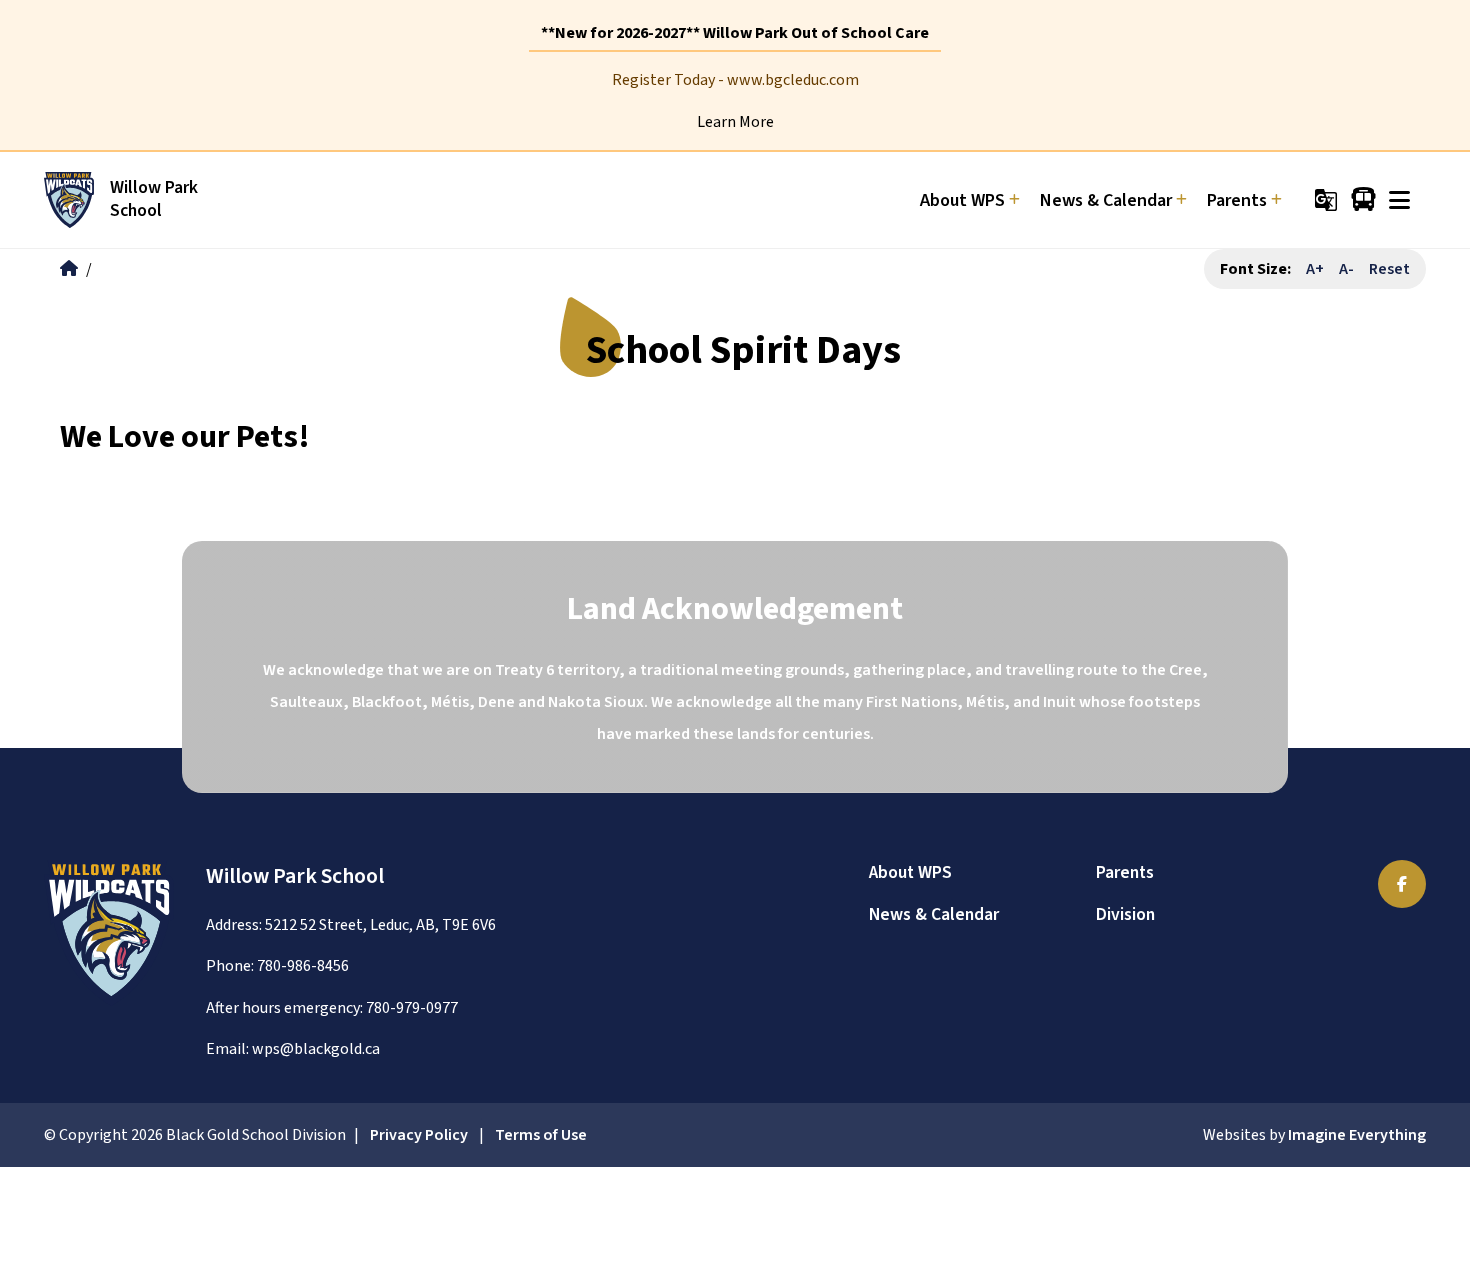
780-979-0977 (412, 1008)
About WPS (910, 872)
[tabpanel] (735, 101)
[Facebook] (1402, 884)
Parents (1125, 872)
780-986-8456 (303, 966)
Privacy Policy (419, 1135)
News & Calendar (934, 914)
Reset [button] (1389, 269)
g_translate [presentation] (1326, 200)
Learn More (735, 122)
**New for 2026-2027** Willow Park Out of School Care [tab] (735, 33)
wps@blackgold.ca (316, 1049)
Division (1125, 914)
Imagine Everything (1357, 1135)
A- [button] (1346, 269)
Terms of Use (541, 1135)
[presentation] (1399, 200)
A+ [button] (1315, 269)
